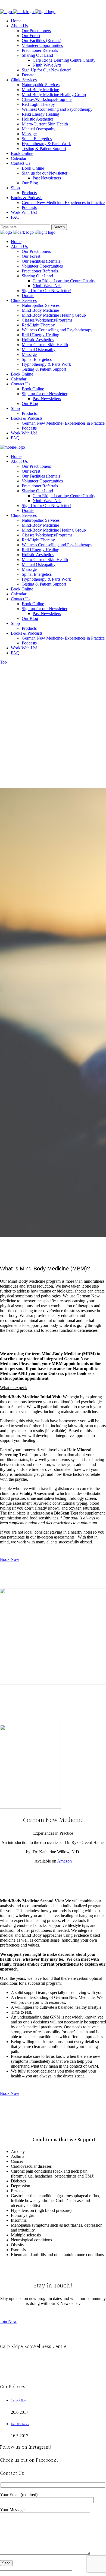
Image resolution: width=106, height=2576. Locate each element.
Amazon (64, 1861)
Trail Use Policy (20, 2424)
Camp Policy (18, 2401)
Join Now (8, 2321)
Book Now (10, 1559)
